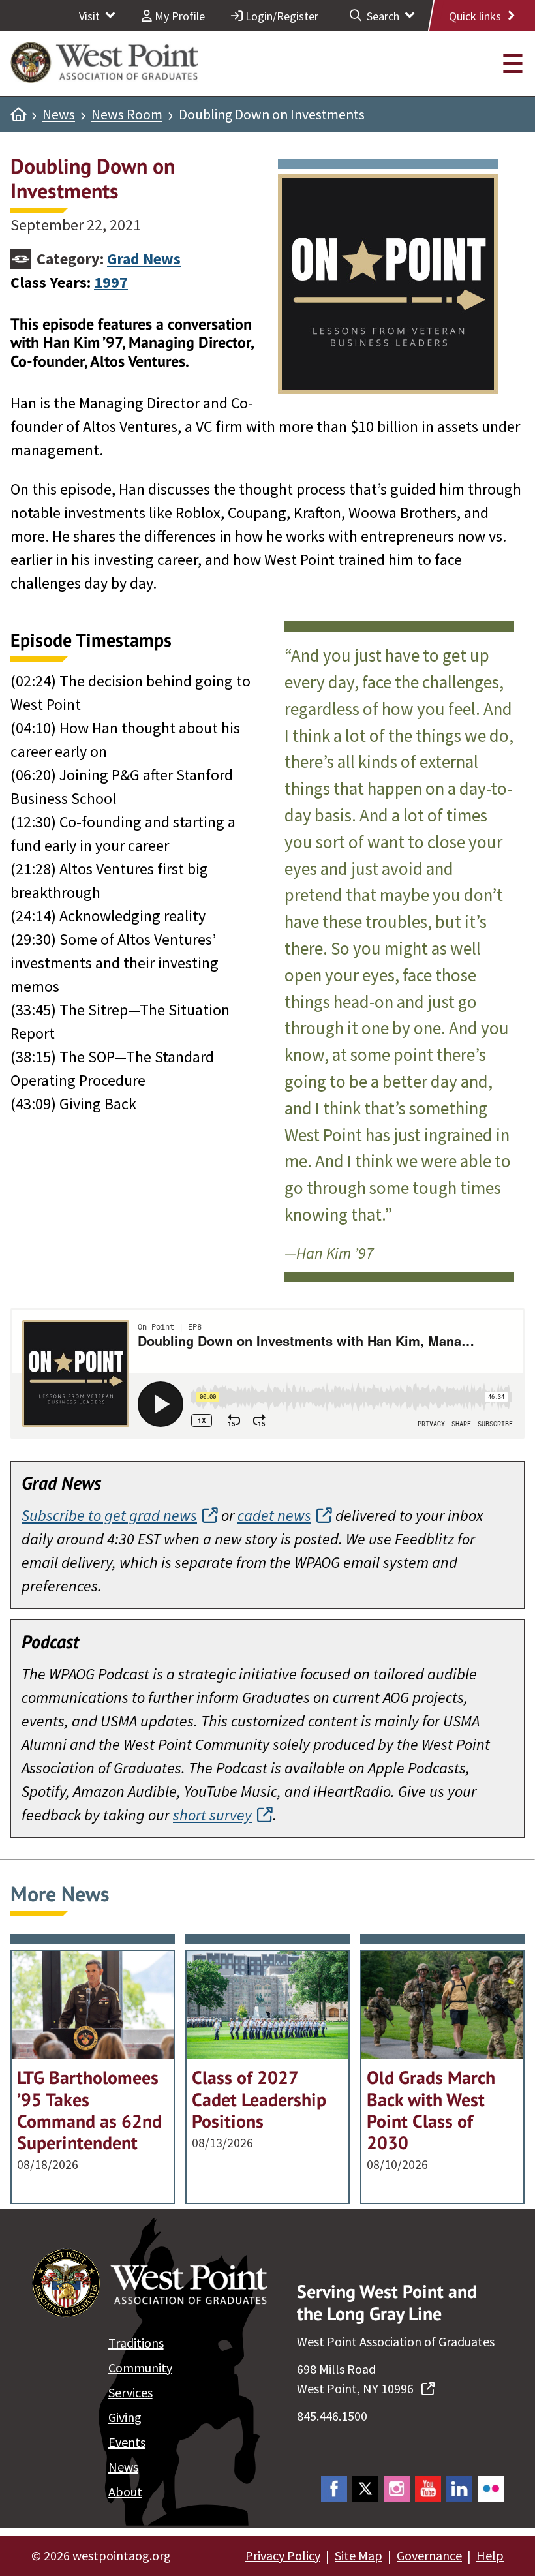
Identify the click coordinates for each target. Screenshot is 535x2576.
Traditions (136, 2343)
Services (130, 2392)
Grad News (144, 259)
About (125, 2492)
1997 (111, 282)
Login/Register (281, 16)
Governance (429, 2555)
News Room (127, 115)
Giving (125, 2417)
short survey (212, 1815)
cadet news (274, 1515)
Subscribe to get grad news (109, 1515)
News (59, 115)
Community (140, 2368)
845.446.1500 (332, 2416)
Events (127, 2442)
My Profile (178, 16)
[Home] (18, 115)
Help (490, 2555)
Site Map (359, 2555)
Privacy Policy (283, 2555)
